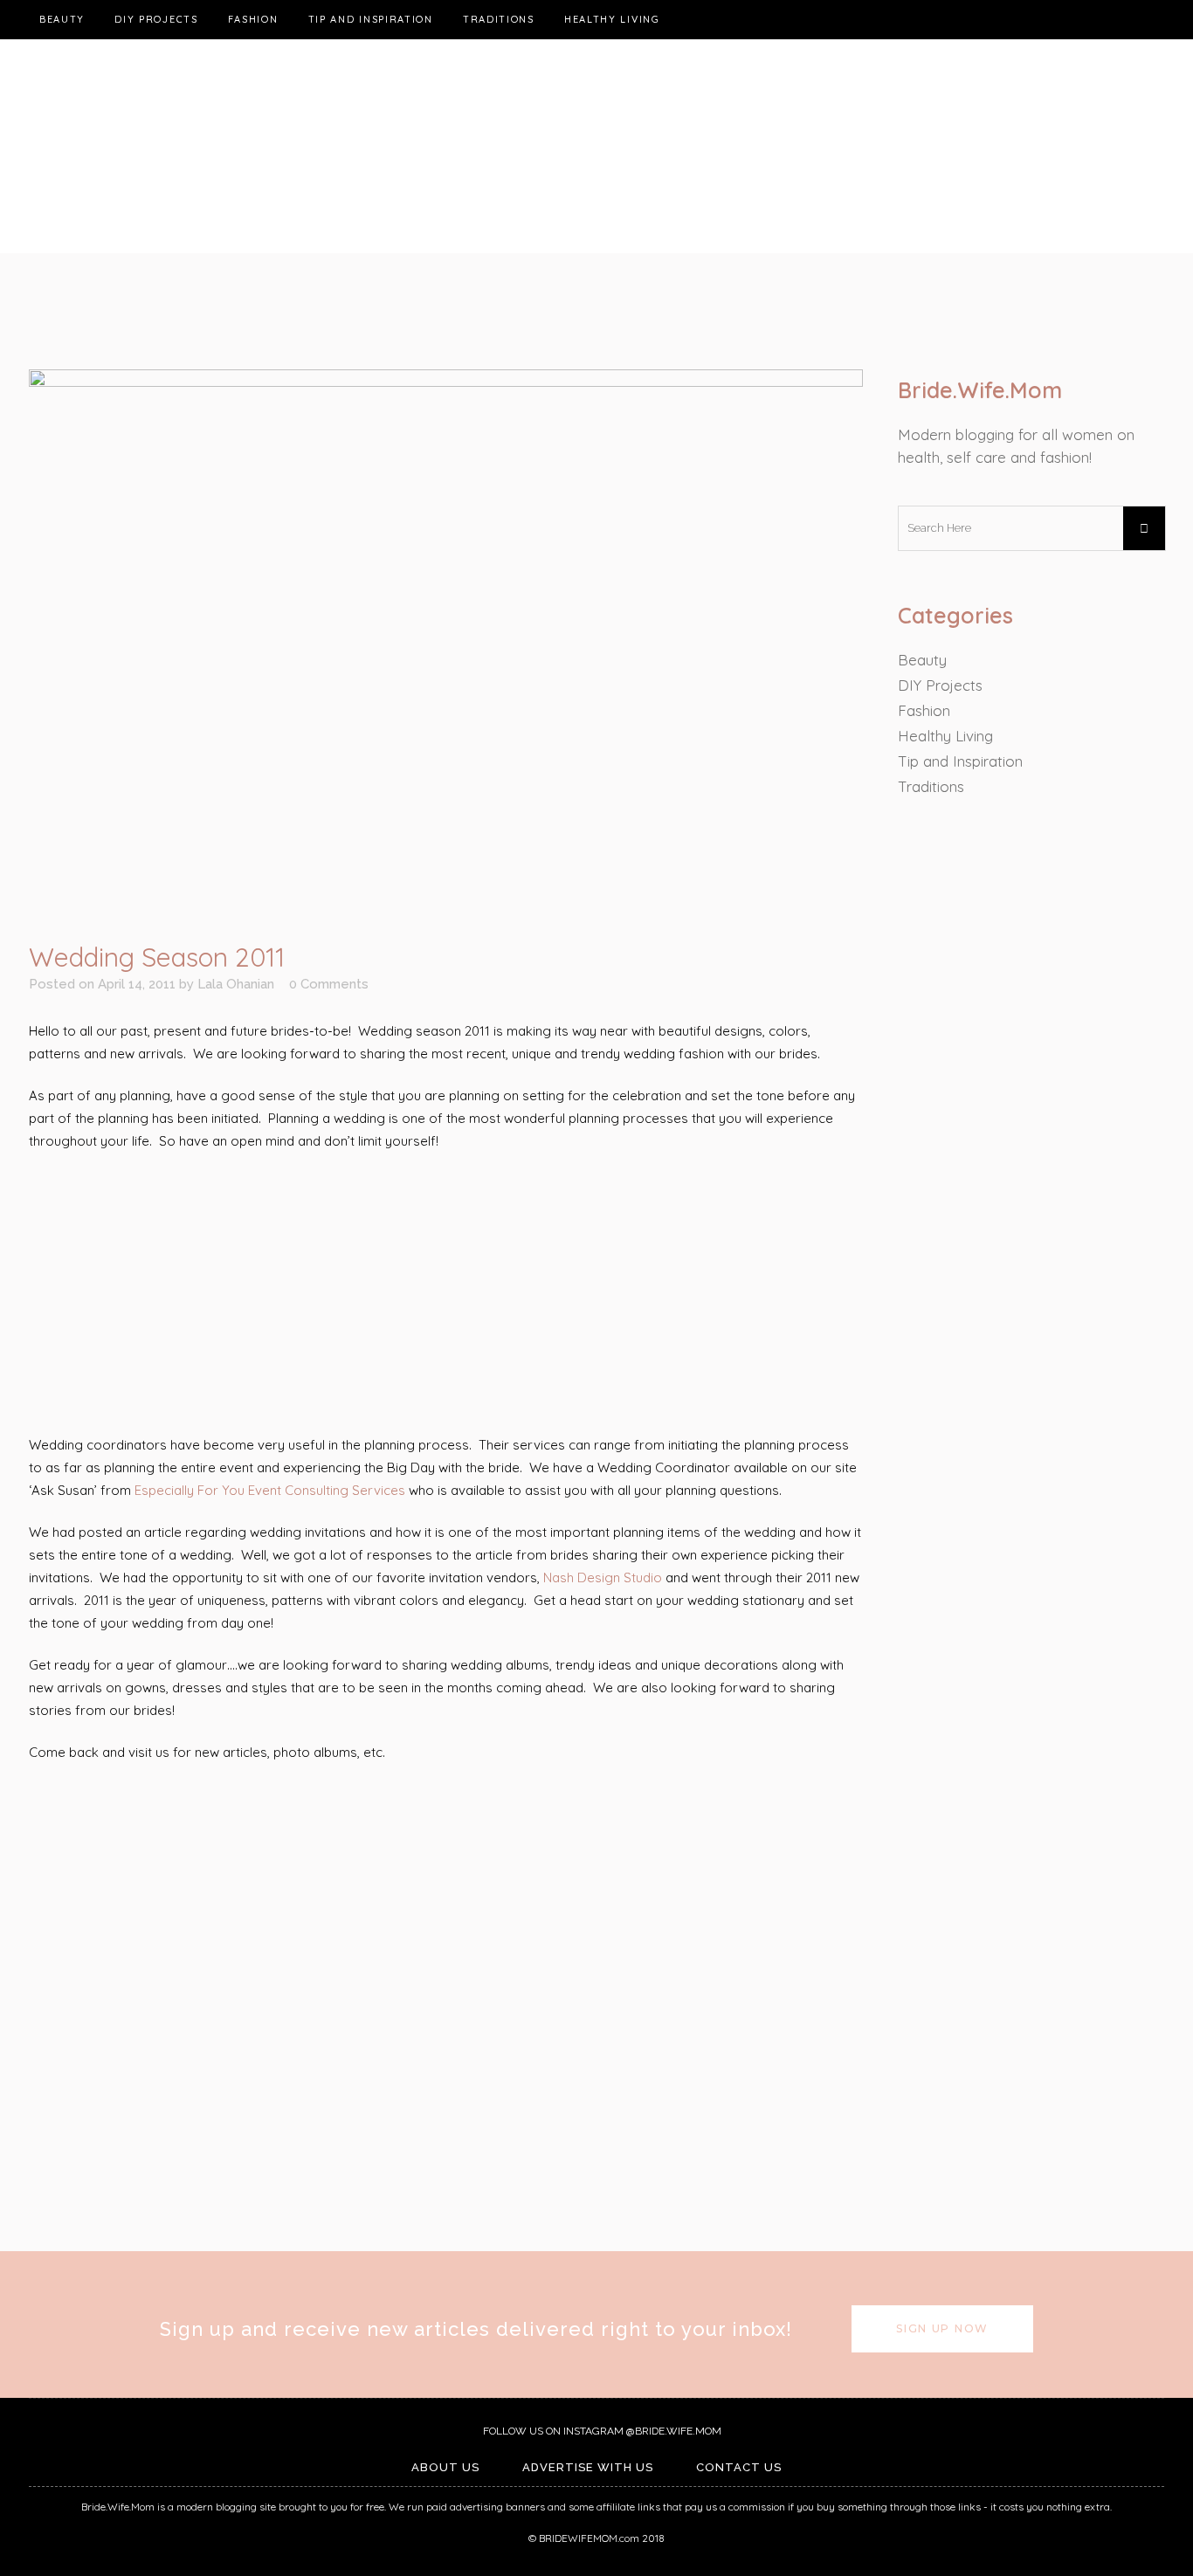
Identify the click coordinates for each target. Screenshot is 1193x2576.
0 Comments (329, 984)
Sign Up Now (942, 2328)
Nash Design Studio (603, 1577)
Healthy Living (945, 736)
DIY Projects (940, 685)
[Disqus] (446, 2004)
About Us (445, 2467)
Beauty (922, 660)
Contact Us (739, 2467)
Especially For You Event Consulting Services (270, 1490)
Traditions (931, 786)
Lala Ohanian (236, 984)
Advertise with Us (588, 2467)
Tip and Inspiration (960, 761)
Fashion (924, 710)
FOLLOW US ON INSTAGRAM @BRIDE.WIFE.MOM (601, 2431)
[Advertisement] (446, 1294)
